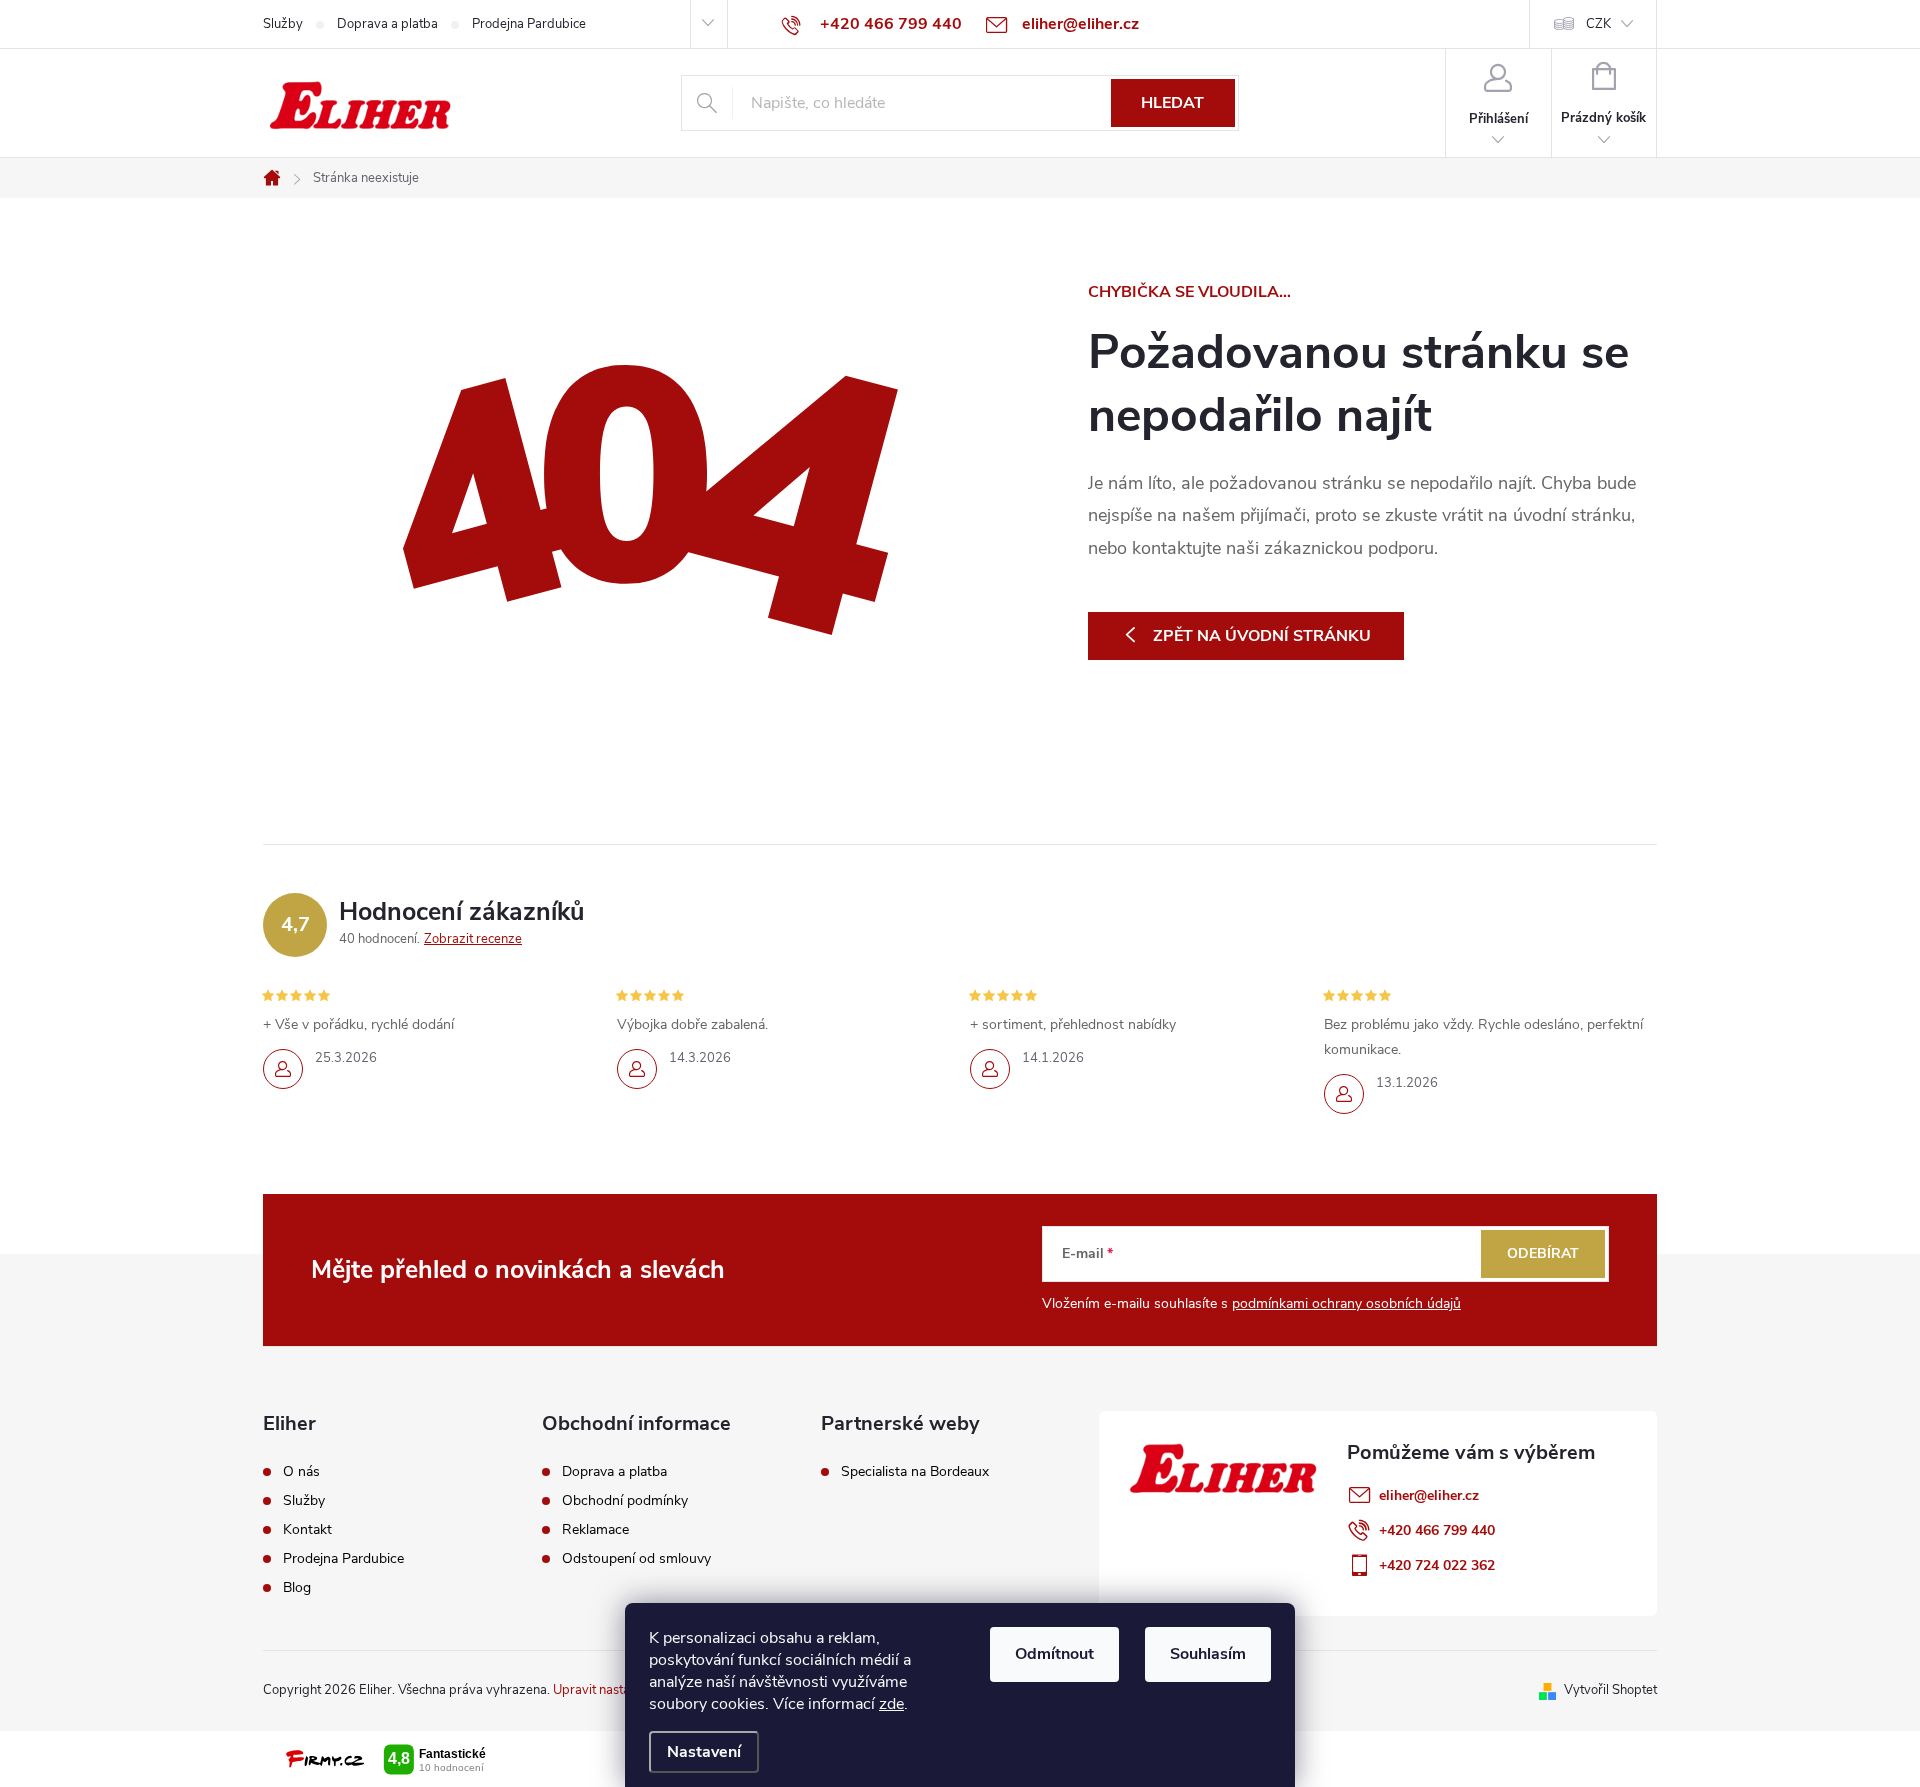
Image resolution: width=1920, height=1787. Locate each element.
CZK (1598, 24)
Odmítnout (1054, 1654)
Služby (283, 24)
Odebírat (1543, 1253)
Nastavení (704, 1752)
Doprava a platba (387, 24)
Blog (297, 1588)
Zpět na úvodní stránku (1262, 636)
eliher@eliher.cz (1429, 1495)
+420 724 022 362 (1437, 1565)
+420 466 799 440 (1437, 1530)
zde (891, 1704)
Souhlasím (1208, 1654)
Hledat (1172, 103)
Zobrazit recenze (473, 939)
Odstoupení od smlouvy (636, 1559)
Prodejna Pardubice (529, 24)
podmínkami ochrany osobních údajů (1346, 1303)
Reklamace (595, 1530)
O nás (301, 1472)
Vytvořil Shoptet (1610, 1690)
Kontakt (307, 1530)
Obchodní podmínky (625, 1501)
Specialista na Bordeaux (915, 1472)
